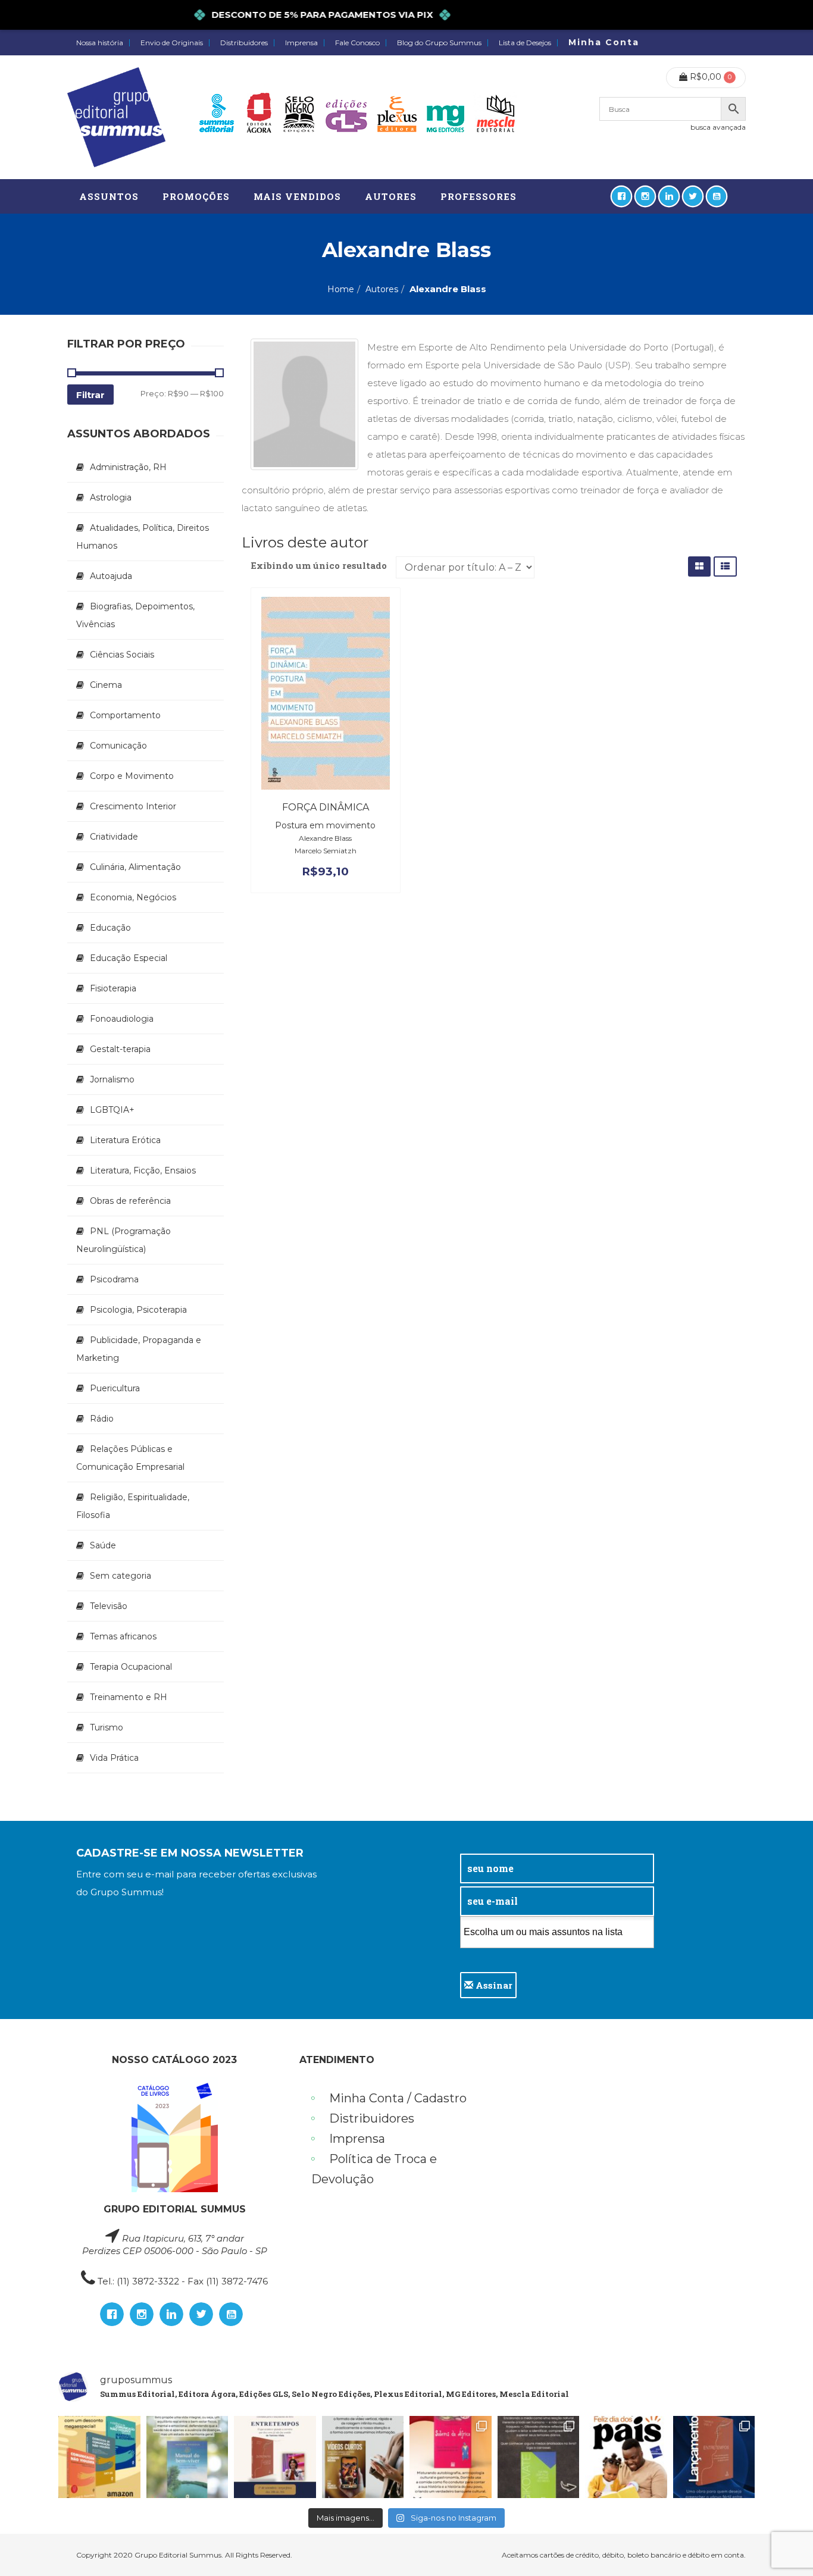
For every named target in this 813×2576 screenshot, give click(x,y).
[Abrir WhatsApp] (783, 2546)
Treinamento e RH (129, 1697)
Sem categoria (121, 1576)
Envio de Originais (172, 43)
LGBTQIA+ (112, 1110)
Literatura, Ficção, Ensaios (143, 1170)
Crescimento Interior (133, 806)
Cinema (106, 685)
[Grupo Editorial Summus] (116, 117)
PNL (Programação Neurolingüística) (123, 1240)
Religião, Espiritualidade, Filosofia (133, 1506)
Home (341, 289)
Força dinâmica (326, 807)
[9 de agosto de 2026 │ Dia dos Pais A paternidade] (626, 2457)
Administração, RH (128, 467)
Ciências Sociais (122, 655)
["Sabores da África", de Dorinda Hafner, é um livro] (451, 2457)
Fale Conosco (357, 43)
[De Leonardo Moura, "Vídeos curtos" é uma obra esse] (363, 2457)
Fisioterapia (113, 988)
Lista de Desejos (525, 43)
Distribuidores (244, 43)
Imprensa (301, 43)
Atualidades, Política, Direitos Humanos (143, 537)
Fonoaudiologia (122, 1019)
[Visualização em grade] (699, 566)
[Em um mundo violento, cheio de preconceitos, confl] (99, 2457)
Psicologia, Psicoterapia (138, 1310)
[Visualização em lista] (725, 566)
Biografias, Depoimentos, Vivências (135, 615)
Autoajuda (111, 576)
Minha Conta (604, 42)
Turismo (107, 1727)
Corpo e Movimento (132, 776)
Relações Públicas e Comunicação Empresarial (130, 1458)
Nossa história (100, 43)
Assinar (493, 1985)
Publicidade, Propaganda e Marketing (139, 1349)
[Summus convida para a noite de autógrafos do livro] (275, 2457)
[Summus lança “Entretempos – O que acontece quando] (714, 2457)
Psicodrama (114, 1279)
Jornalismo (112, 1079)
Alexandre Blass (325, 838)
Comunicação (118, 746)
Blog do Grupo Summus (439, 43)
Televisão (109, 1606)
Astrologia (111, 497)
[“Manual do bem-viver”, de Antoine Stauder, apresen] (187, 2457)
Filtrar (90, 395)
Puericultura (115, 1388)
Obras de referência (130, 1201)
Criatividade (114, 837)
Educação (110, 928)
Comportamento (125, 715)
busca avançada (718, 127)
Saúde (103, 1545)
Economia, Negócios (133, 897)
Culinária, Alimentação (135, 867)
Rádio (102, 1419)
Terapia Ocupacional (131, 1667)
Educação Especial (129, 958)
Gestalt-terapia (120, 1049)
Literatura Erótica (125, 1140)
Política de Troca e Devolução (374, 2169)
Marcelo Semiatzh (326, 851)
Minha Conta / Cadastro (398, 2098)
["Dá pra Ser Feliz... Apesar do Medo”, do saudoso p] (539, 2457)
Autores (382, 289)
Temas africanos (123, 1636)
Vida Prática (114, 1758)
